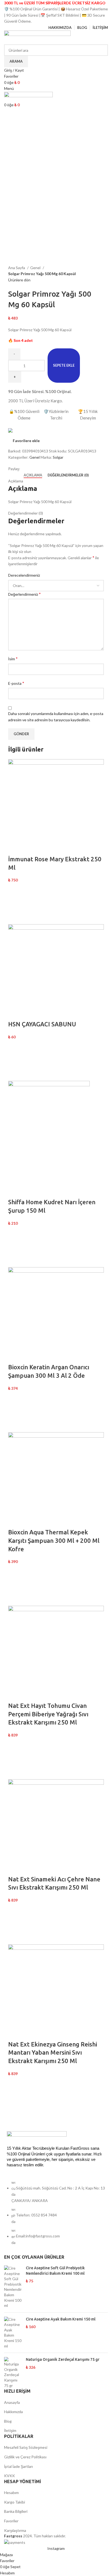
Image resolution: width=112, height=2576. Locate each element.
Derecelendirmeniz (24, 575)
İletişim (10, 2430)
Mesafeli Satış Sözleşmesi (26, 2447)
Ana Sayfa (17, 268)
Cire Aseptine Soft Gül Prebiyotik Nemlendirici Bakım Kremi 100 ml (55, 2271)
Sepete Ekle (64, 365)
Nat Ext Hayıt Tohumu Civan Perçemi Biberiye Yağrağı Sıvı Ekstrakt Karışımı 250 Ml (48, 1714)
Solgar (58, 457)
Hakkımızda (13, 2412)
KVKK (10, 2476)
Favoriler (11, 2521)
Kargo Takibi (15, 2502)
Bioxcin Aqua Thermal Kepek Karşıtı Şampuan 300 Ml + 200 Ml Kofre (54, 1541)
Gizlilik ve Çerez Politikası (25, 2457)
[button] (15, 904)
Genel (36, 268)
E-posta (16, 683)
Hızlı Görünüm (15, 917)
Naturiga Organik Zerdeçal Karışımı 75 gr (63, 2359)
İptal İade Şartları (18, 2466)
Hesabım (11, 2493)
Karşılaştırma (15, 2530)
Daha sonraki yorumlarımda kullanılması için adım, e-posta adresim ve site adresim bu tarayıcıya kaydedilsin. (56, 717)
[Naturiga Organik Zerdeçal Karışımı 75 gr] (13, 2373)
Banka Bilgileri (16, 2511)
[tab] (33, 475)
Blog (8, 2421)
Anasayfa (12, 2402)
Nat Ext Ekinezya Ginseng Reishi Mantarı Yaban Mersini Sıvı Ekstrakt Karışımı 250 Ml (53, 2053)
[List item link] (56, 2215)
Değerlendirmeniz (24, 594)
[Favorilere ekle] (15, 890)
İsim (13, 659)
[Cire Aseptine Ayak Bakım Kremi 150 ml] (13, 2333)
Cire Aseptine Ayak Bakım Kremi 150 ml (61, 2319)
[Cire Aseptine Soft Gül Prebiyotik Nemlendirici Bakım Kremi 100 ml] (13, 2287)
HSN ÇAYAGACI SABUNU (42, 1024)
